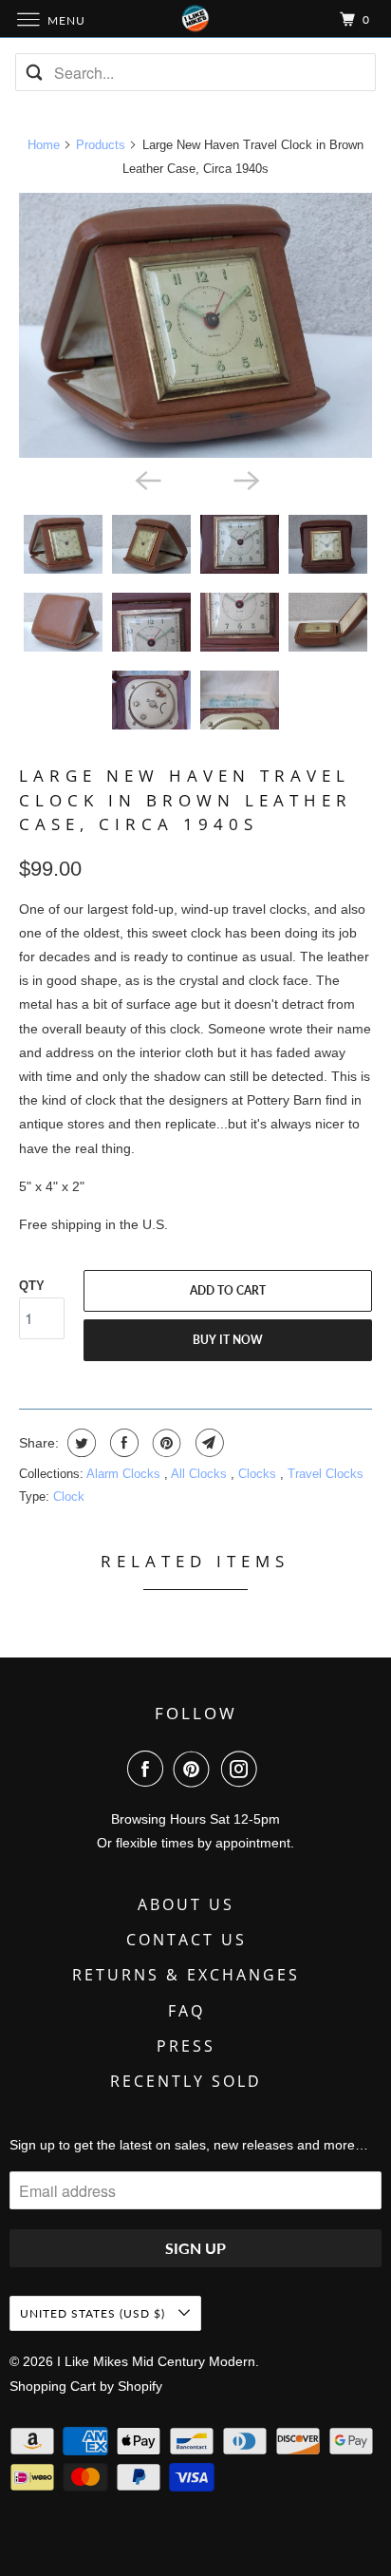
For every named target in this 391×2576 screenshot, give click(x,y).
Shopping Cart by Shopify (86, 2386)
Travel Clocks (326, 1474)
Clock (69, 1496)
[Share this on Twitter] (79, 1443)
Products (101, 145)
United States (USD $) (94, 2313)
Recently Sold (186, 2081)
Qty (32, 1286)
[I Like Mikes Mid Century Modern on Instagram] (243, 1769)
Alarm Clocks (125, 1474)
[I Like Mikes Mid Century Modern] (195, 19)
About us (186, 1904)
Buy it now (228, 1340)
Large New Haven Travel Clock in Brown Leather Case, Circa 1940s (186, 799)
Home (44, 145)
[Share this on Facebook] (122, 1443)
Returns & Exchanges (186, 1975)
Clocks (259, 1474)
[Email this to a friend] (207, 1443)
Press (186, 2046)
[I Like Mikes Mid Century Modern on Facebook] (149, 1769)
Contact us (186, 1940)
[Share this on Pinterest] (165, 1443)
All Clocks (201, 1474)
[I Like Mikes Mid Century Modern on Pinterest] (195, 1769)
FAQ (186, 2011)
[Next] (245, 479)
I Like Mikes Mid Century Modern (156, 2361)
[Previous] (146, 479)
